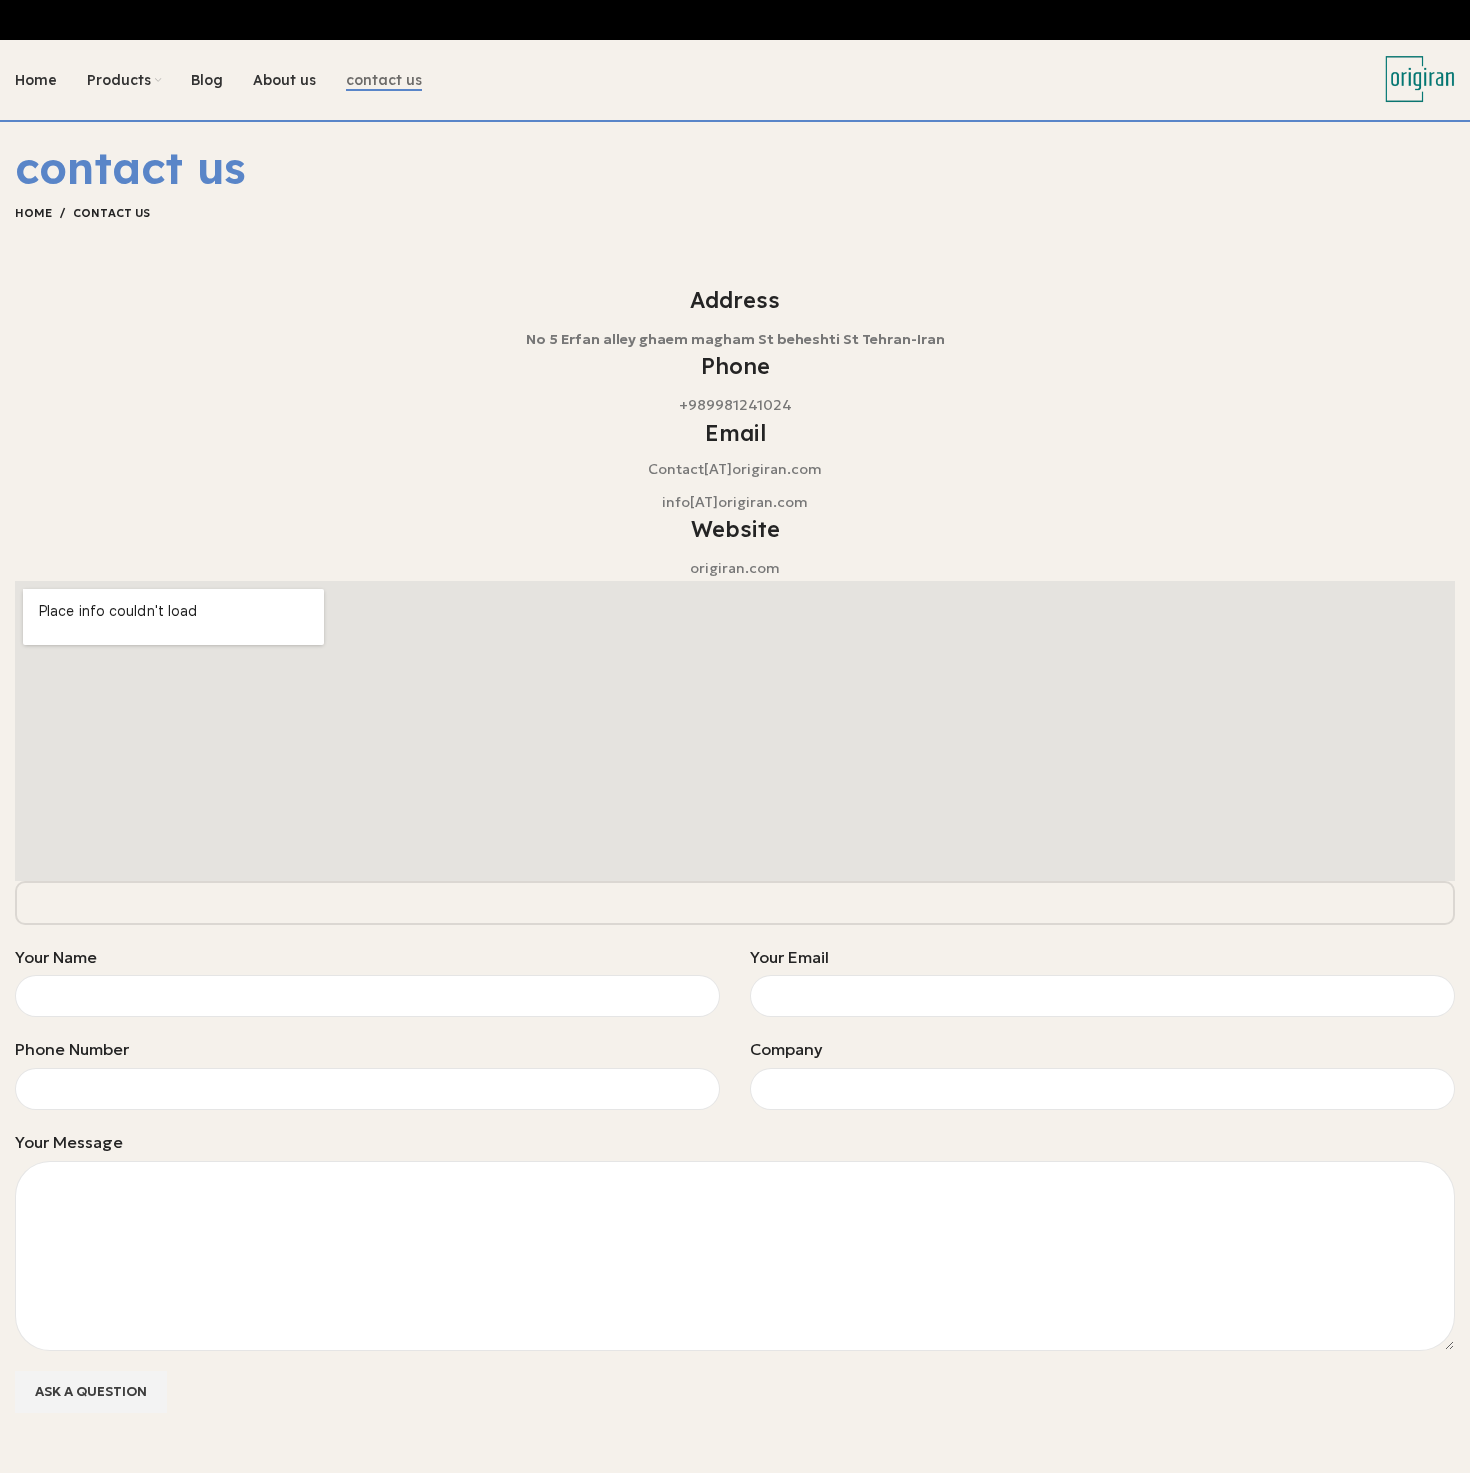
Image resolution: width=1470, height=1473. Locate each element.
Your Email (789, 957)
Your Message (69, 1142)
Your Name (56, 957)
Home (33, 213)
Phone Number (72, 1049)
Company (786, 1049)
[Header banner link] (735, 20)
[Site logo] (1420, 78)
